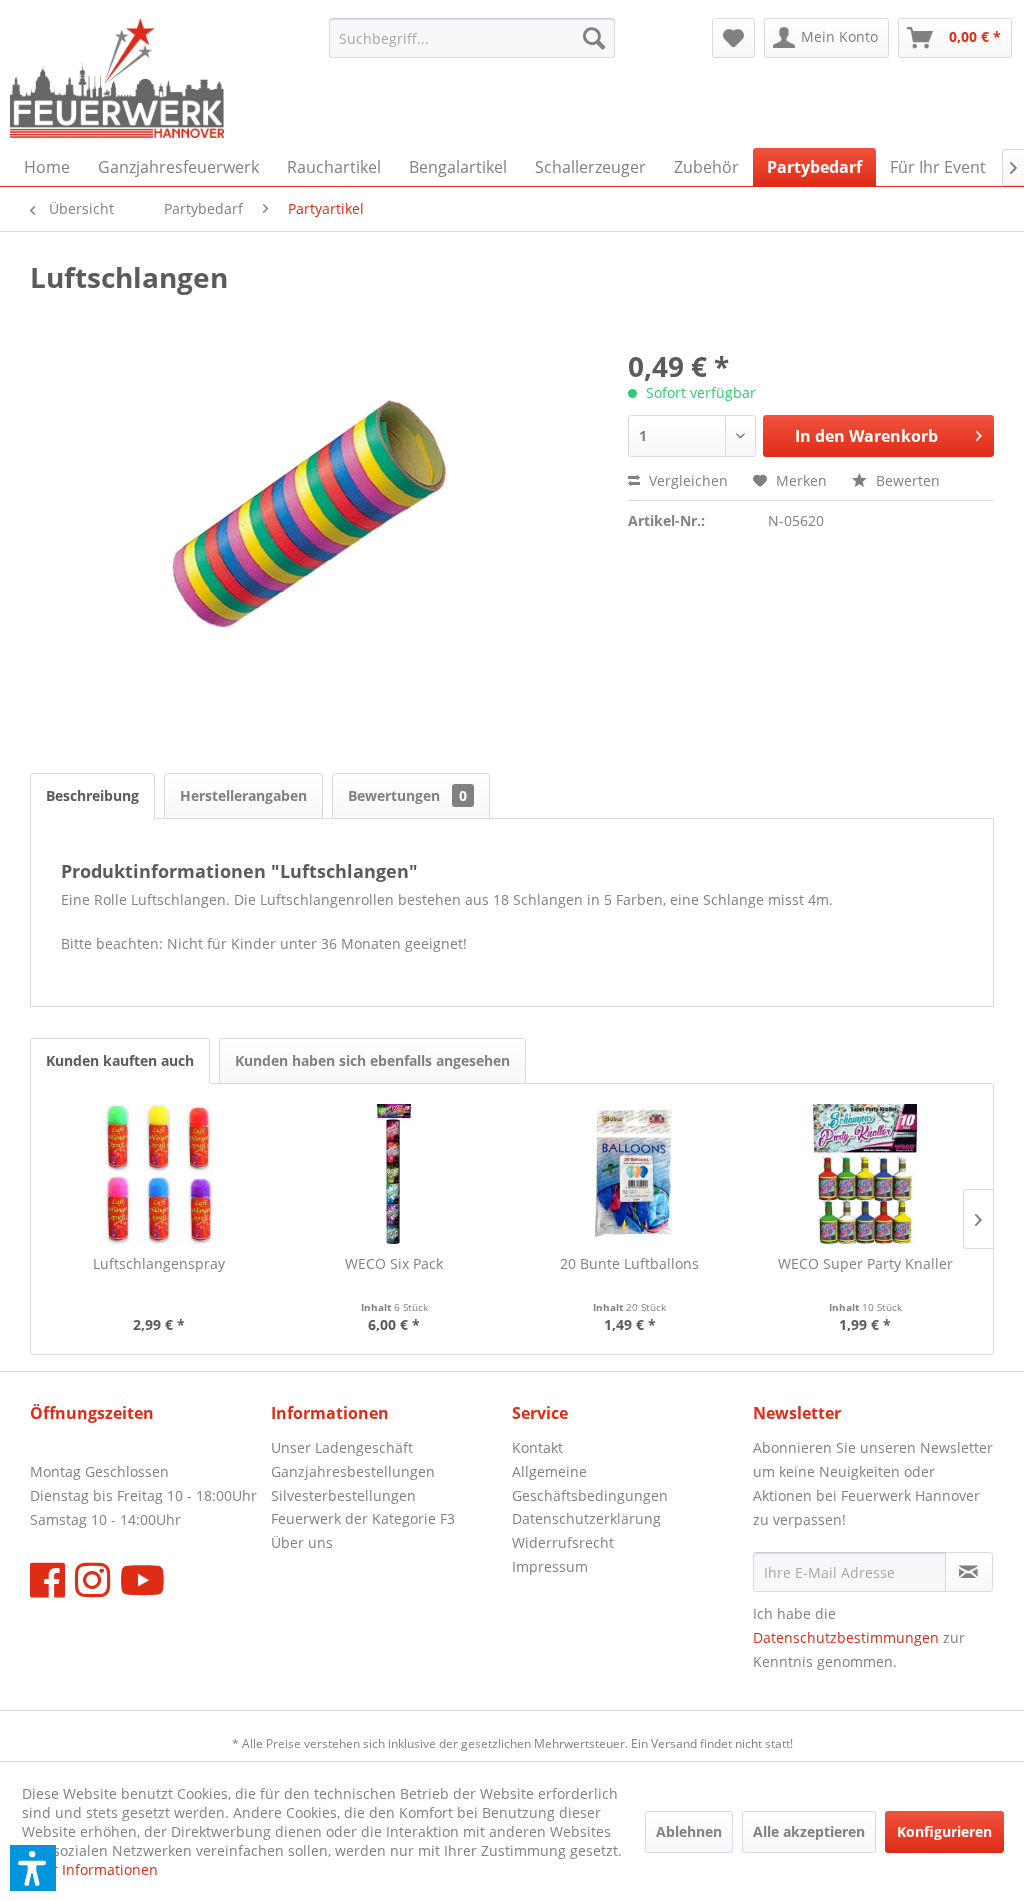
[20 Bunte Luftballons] (630, 1174)
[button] (33, 1868)
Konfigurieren (944, 1831)
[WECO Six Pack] (395, 1174)
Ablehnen (689, 1831)
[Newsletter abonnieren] (969, 1572)
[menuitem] (472, 38)
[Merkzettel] (733, 38)
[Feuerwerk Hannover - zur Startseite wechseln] (117, 78)
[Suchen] (594, 38)
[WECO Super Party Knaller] (866, 1174)
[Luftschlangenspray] (159, 1174)
